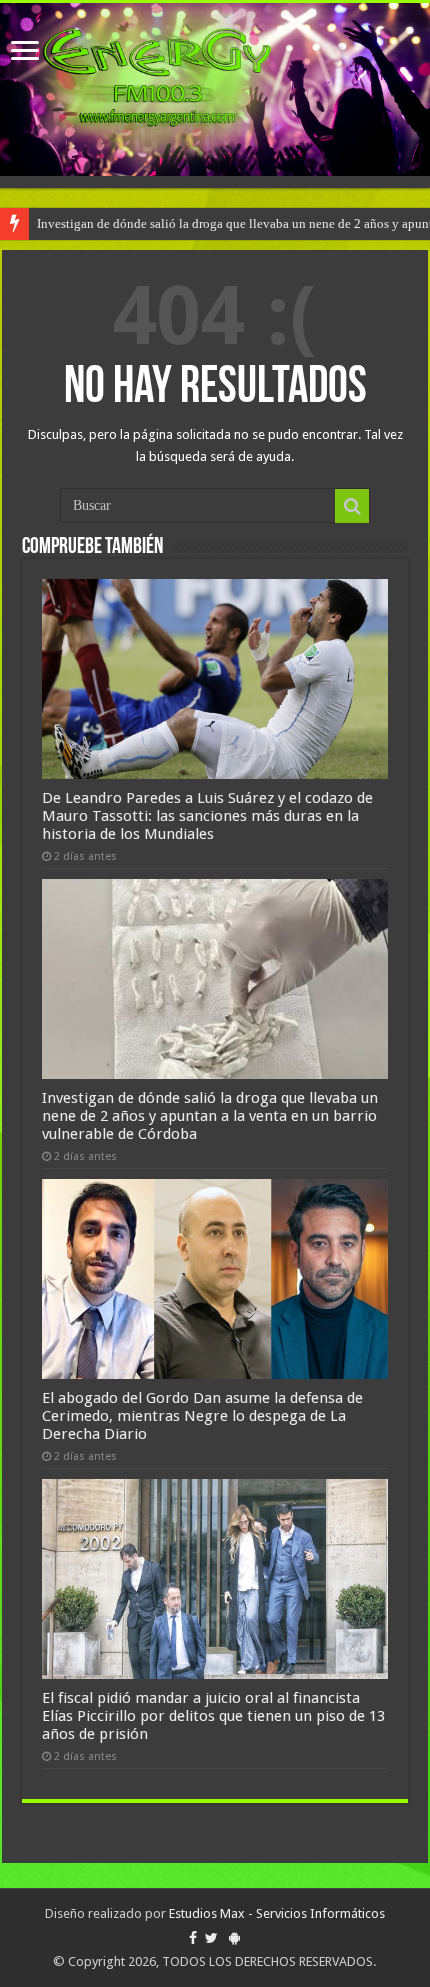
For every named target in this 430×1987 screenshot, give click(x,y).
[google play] (234, 1938)
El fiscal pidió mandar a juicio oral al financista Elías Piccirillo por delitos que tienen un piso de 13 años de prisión (213, 1716)
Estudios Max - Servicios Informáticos (277, 1913)
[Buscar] (352, 506)
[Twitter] (211, 1938)
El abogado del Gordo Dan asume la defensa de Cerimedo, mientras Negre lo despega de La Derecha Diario (202, 1416)
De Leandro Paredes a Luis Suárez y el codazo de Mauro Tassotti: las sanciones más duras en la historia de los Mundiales (207, 816)
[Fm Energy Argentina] (215, 89)
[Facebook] (193, 1938)
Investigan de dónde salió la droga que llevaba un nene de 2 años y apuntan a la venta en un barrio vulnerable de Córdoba (210, 1116)
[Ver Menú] (25, 52)
